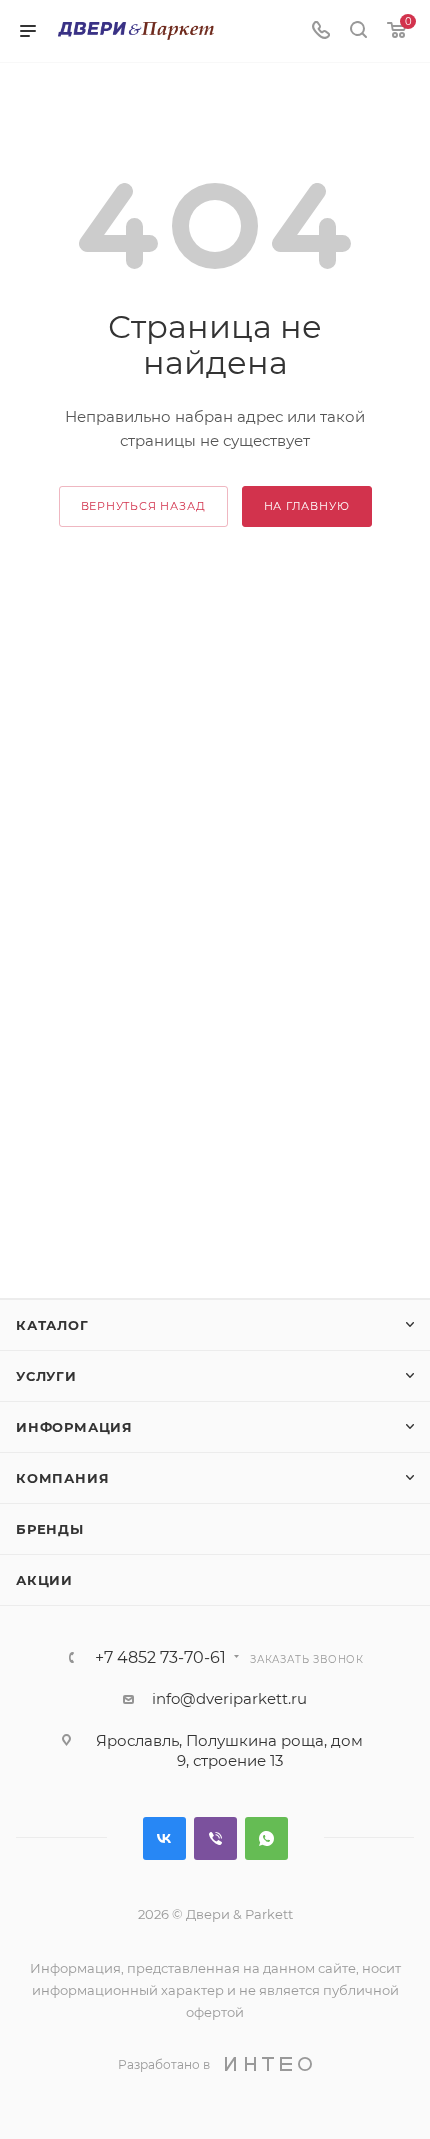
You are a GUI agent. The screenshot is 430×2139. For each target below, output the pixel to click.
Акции (44, 1580)
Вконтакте (164, 1838)
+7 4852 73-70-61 (160, 1658)
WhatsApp (266, 1838)
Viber (215, 1838)
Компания (62, 1478)
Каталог (52, 1325)
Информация (74, 1427)
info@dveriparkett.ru (229, 1698)
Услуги (46, 1376)
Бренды (50, 1529)
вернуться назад (143, 506)
